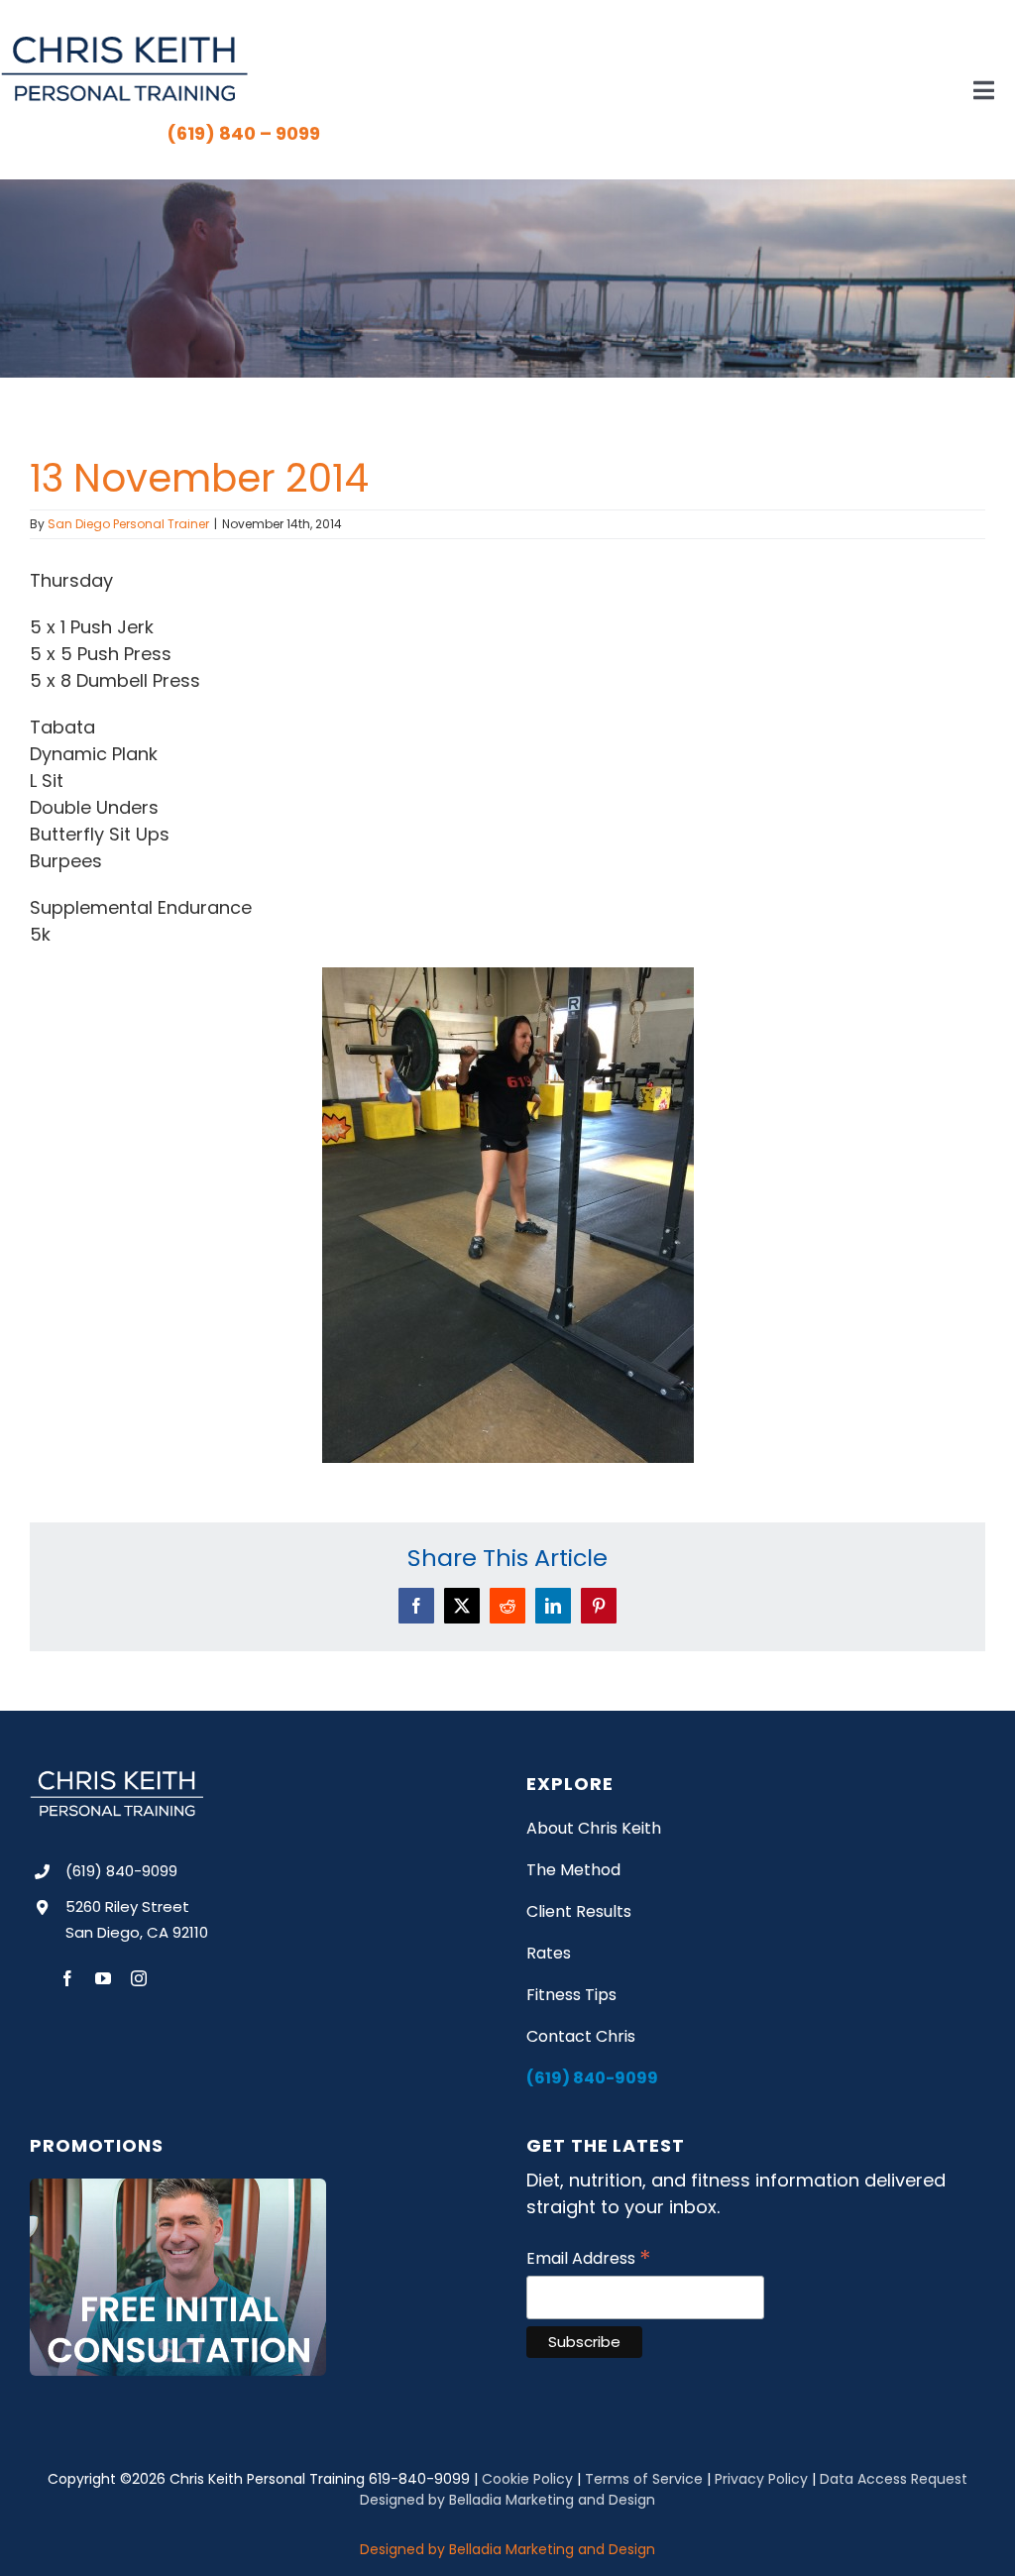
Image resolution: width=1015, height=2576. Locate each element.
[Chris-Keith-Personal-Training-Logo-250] (124, 43)
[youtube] (103, 1978)
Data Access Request (894, 2479)
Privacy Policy (761, 2479)
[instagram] (139, 1978)
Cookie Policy (527, 2479)
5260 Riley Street (127, 1906)
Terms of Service (644, 2479)
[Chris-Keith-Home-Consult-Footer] (178, 2187)
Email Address (589, 2258)
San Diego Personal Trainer (128, 524)
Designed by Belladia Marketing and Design (507, 2500)
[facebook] (67, 1978)
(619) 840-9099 (121, 1871)
